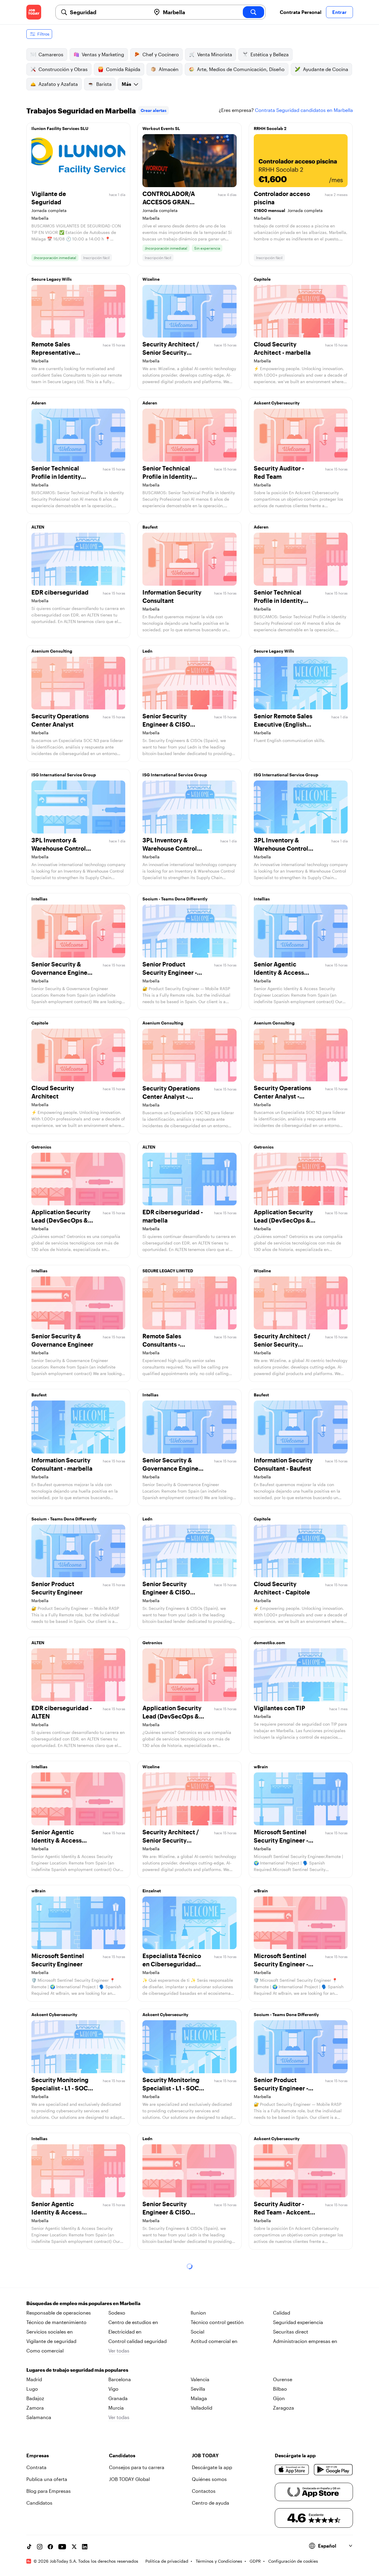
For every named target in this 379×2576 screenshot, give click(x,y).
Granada (118, 2398)
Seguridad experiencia (298, 2322)
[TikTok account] (29, 2547)
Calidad (282, 2313)
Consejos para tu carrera (137, 2467)
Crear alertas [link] (154, 110)
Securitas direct (291, 2332)
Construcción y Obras (63, 69)
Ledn (147, 651)
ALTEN (38, 527)
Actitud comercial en (214, 2341)
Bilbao (280, 2389)
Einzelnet (152, 1891)
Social (197, 2332)
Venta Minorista (215, 54)
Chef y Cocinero (161, 54)
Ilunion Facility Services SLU (60, 128)
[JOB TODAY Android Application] (333, 2470)
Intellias (39, 899)
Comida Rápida (123, 69)
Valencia (200, 2379)
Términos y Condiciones (219, 2561)
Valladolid (201, 2408)
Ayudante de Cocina (326, 69)
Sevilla (198, 2389)
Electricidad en (125, 2332)
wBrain (261, 1767)
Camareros (51, 54)
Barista (104, 84)
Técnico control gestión (217, 2322)
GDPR (255, 2561)
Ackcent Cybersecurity (277, 403)
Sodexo (117, 2313)
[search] (253, 12)
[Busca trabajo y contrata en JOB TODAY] (34, 12)
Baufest (150, 527)
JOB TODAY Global (129, 2479)
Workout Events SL (161, 128)
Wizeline (151, 279)
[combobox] (108, 12)
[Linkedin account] (85, 2547)
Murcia (116, 2408)
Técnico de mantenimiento (56, 2322)
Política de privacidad (167, 2561)
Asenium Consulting (52, 651)
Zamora (35, 2408)
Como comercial (45, 2351)
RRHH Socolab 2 (270, 128)
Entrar (339, 12)
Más (126, 84)
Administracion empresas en (305, 2341)
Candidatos (39, 2503)
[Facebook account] (50, 2547)
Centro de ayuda (211, 2503)
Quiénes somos (209, 2479)
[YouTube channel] (62, 2547)
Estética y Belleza (270, 54)
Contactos (204, 2491)
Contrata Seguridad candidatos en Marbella (304, 110)
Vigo (113, 2389)
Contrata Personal (301, 12)
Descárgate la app (212, 2467)
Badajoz (35, 2398)
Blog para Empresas (49, 2491)
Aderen (39, 403)
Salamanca (39, 2417)
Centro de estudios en (133, 2322)
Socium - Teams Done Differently (175, 899)
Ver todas (119, 2351)
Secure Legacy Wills (52, 279)
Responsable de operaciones (59, 2313)
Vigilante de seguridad (51, 2341)
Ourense (283, 2379)
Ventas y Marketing (103, 54)
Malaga (199, 2398)
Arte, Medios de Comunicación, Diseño (241, 69)
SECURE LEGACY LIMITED (168, 1271)
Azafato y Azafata (58, 84)
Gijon (279, 2398)
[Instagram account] (40, 2547)
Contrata (36, 2467)
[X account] (74, 2547)
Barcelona (120, 2379)
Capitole (262, 279)
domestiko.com (269, 1643)
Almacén (169, 69)
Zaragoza (284, 2408)
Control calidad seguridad (138, 2341)
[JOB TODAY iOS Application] (292, 2470)
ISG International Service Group (64, 775)
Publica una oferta (47, 2479)
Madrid (34, 2379)
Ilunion (198, 2313)
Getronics (41, 1147)
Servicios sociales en (50, 2332)
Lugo (32, 2389)
